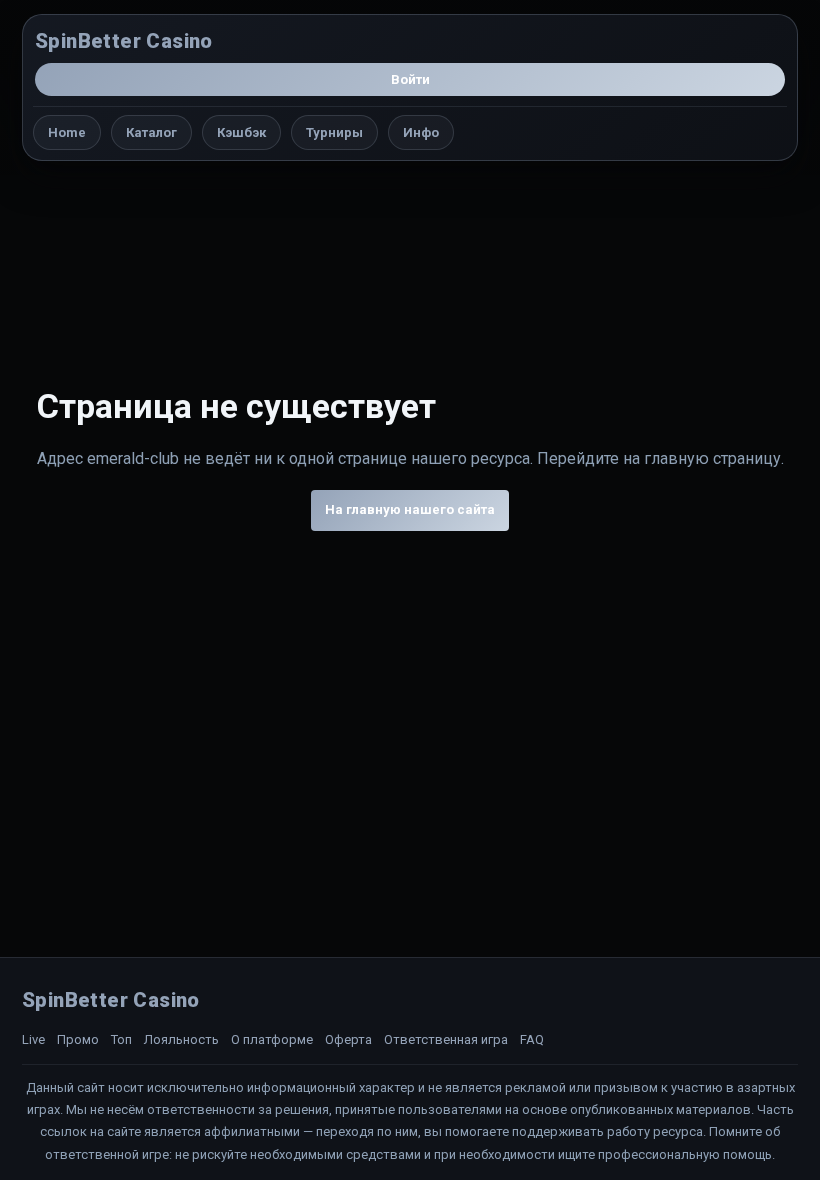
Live (33, 1039)
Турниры (334, 132)
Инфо (421, 132)
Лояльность (181, 1039)
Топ (121, 1039)
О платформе (272, 1039)
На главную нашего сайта (410, 509)
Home (67, 132)
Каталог (151, 132)
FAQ (532, 1039)
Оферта (348, 1039)
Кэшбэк (241, 132)
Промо (78, 1039)
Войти (410, 79)
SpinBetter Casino (124, 41)
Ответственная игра (446, 1039)
